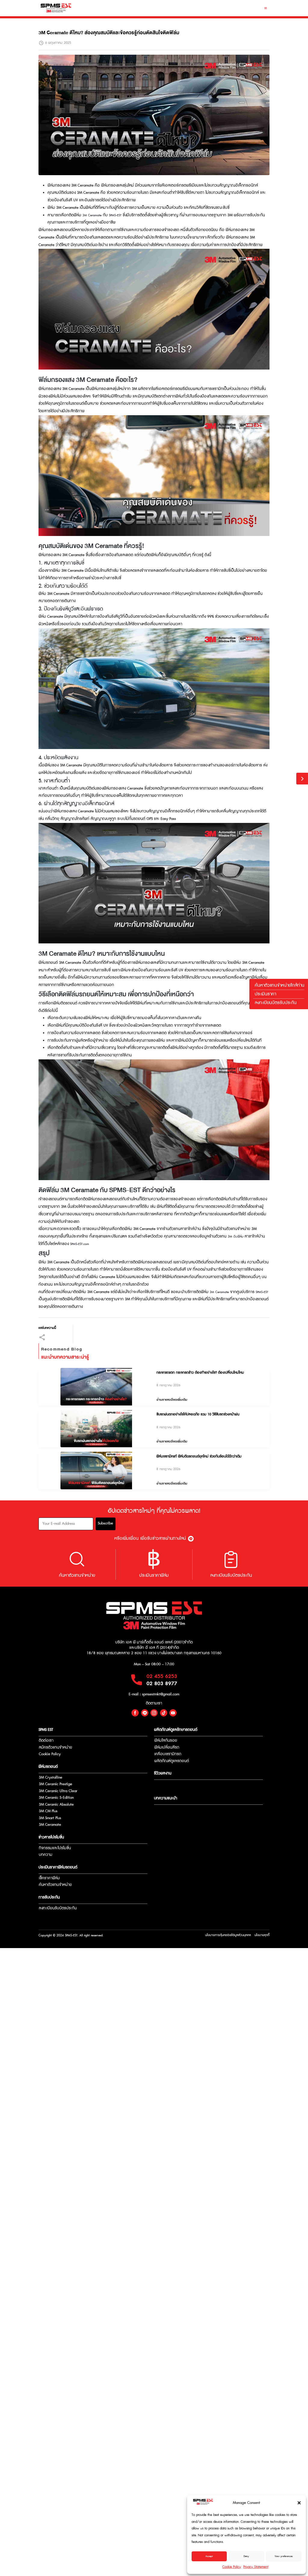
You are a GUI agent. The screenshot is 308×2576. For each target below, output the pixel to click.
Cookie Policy (232, 2567)
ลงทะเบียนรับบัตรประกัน (58, 1908)
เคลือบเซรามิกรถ (168, 1754)
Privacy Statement (256, 2567)
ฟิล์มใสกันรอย (166, 1741)
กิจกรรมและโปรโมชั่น (55, 1848)
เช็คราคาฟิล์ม (49, 1878)
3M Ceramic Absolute (56, 1805)
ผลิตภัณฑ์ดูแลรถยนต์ (172, 1761)
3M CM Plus (48, 1811)
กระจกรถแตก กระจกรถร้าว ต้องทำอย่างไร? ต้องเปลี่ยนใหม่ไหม (200, 1373)
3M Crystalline (51, 1778)
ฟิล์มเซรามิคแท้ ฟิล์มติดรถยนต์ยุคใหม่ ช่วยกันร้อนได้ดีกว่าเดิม (199, 1456)
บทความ (46, 1855)
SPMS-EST (115, 215)
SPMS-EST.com (80, 1244)
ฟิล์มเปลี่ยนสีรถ (167, 1748)
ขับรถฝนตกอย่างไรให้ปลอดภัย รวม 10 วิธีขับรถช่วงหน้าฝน (198, 1414)
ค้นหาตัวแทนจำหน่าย (55, 1885)
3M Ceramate (92, 215)
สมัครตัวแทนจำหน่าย (55, 1748)
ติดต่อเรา (46, 1741)
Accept (209, 2556)
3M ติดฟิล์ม (236, 1237)
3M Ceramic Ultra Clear (58, 1791)
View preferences (284, 2556)
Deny (246, 2556)
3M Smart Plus (50, 1818)
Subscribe (105, 1523)
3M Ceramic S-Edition (56, 1798)
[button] (299, 2503)
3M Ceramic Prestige (55, 1784)
